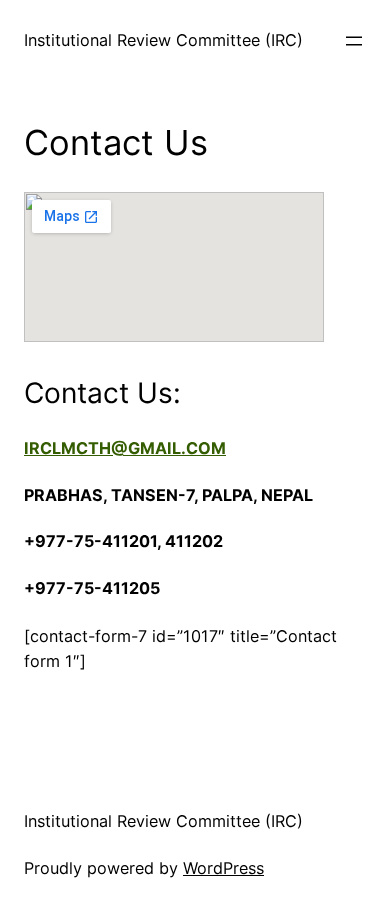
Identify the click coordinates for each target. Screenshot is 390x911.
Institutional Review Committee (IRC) (163, 40)
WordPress (223, 868)
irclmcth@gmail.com (125, 448)
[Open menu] (354, 41)
